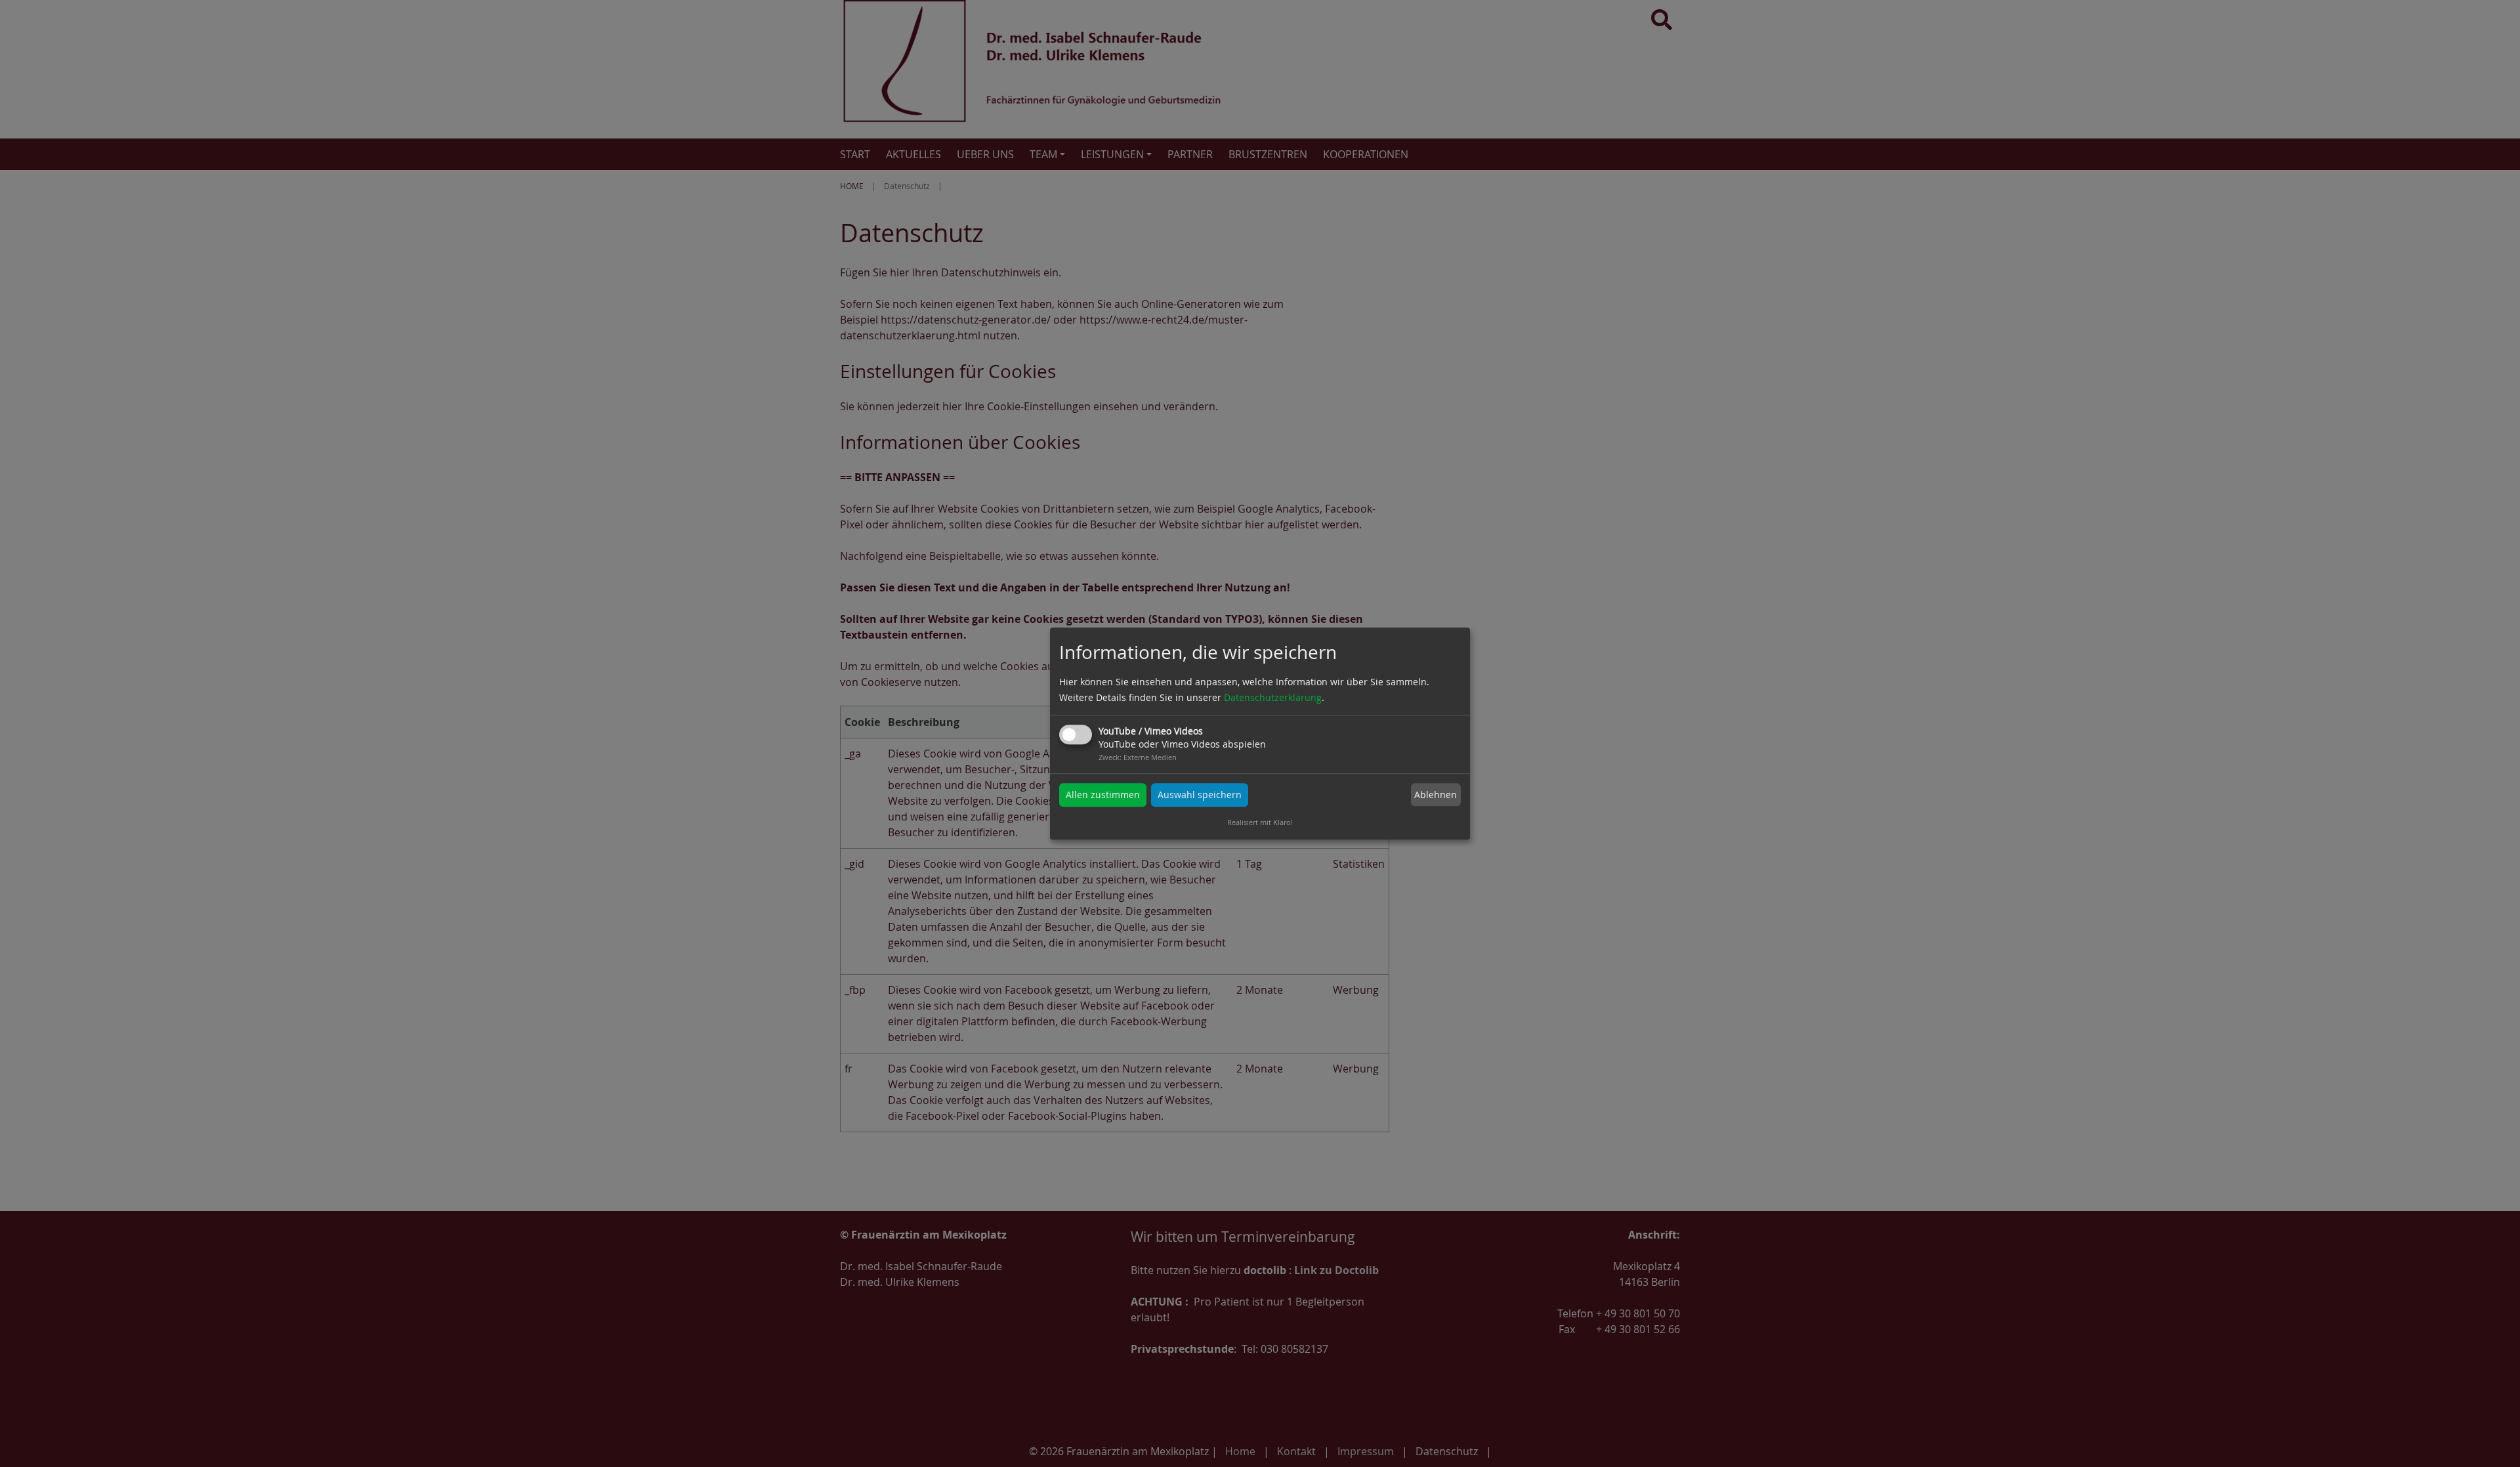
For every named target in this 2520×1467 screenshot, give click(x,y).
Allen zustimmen (1103, 795)
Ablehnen (1436, 795)
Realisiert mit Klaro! (1260, 822)
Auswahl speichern (1200, 795)
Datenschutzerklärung (1273, 697)
